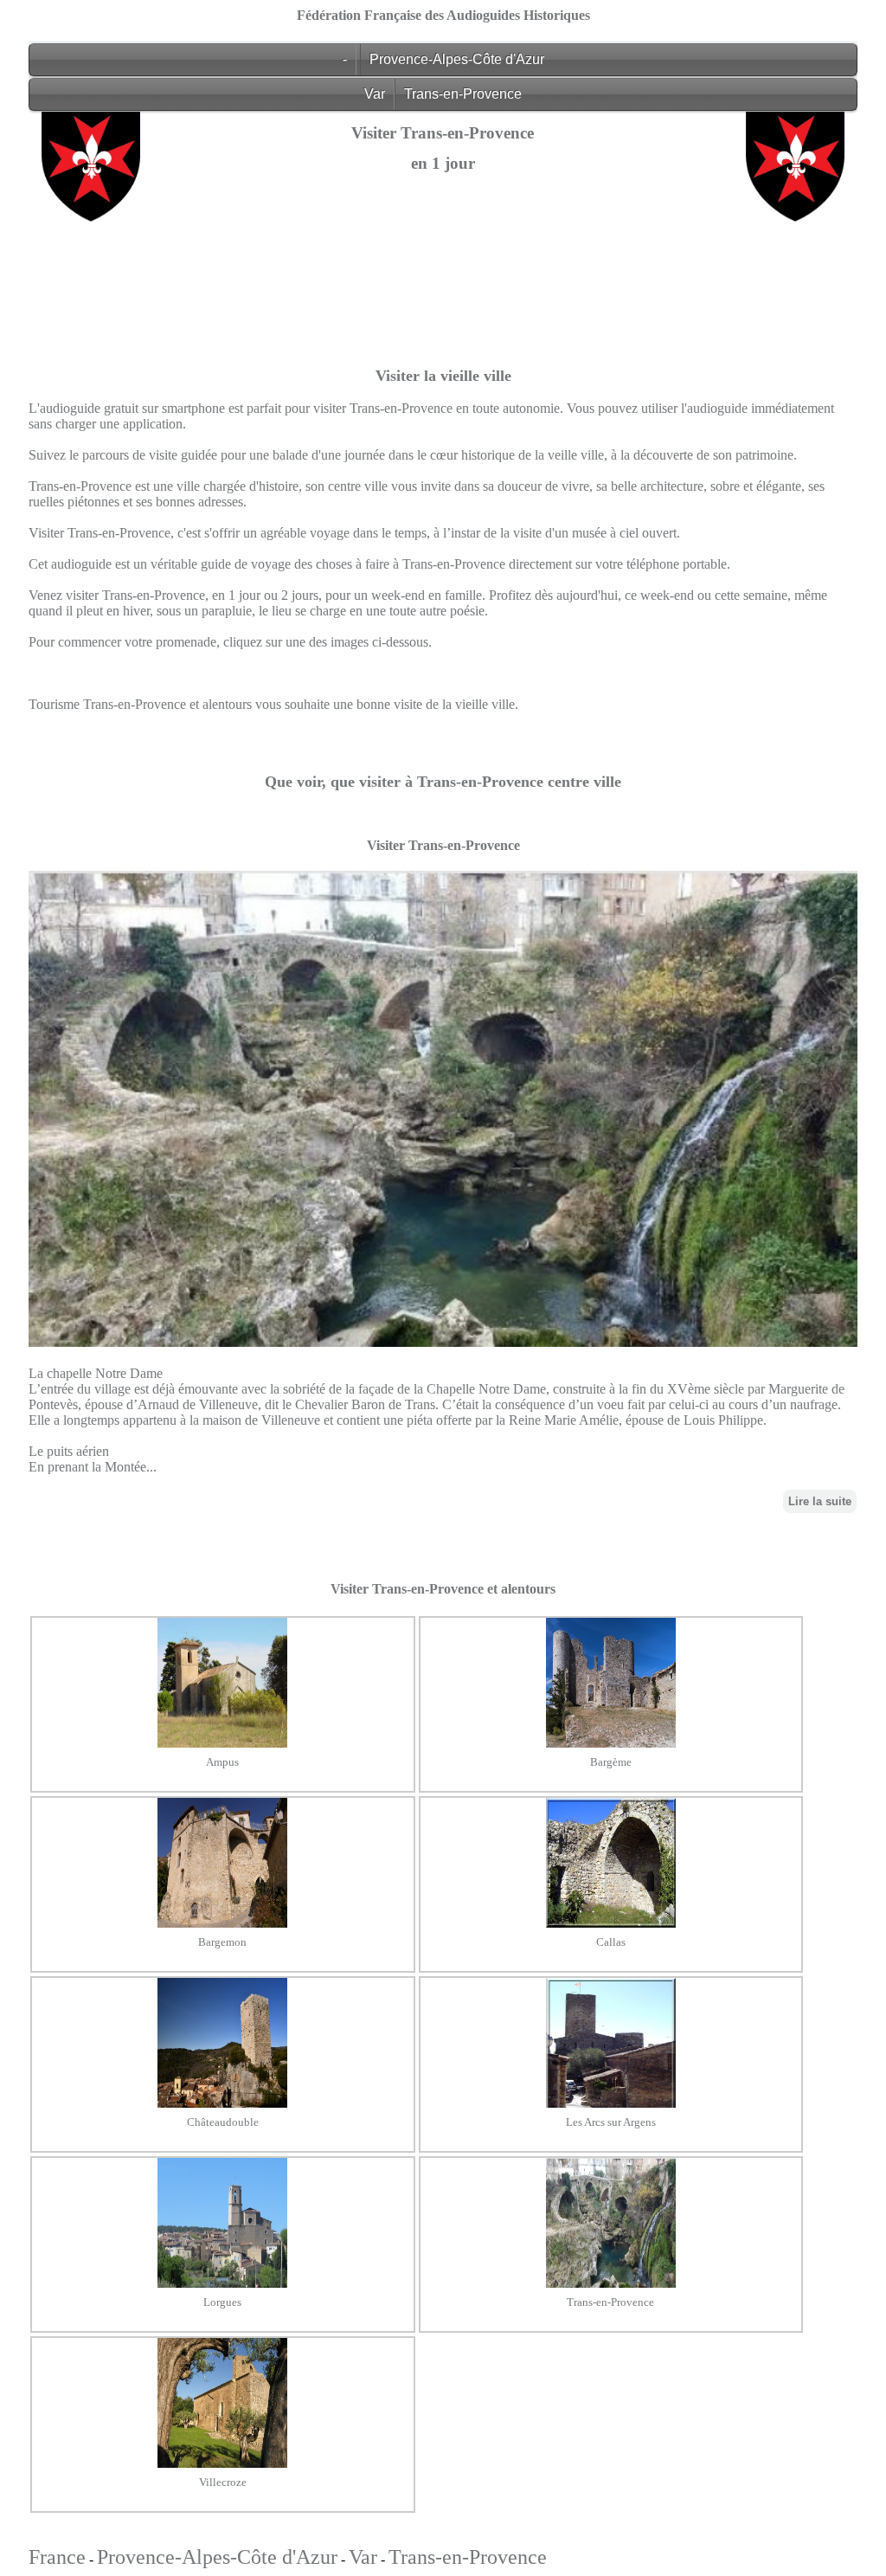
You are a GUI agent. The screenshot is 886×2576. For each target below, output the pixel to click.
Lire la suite (820, 1501)
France (57, 2557)
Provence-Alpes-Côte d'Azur (457, 59)
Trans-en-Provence (463, 94)
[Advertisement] (443, 349)
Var (375, 94)
